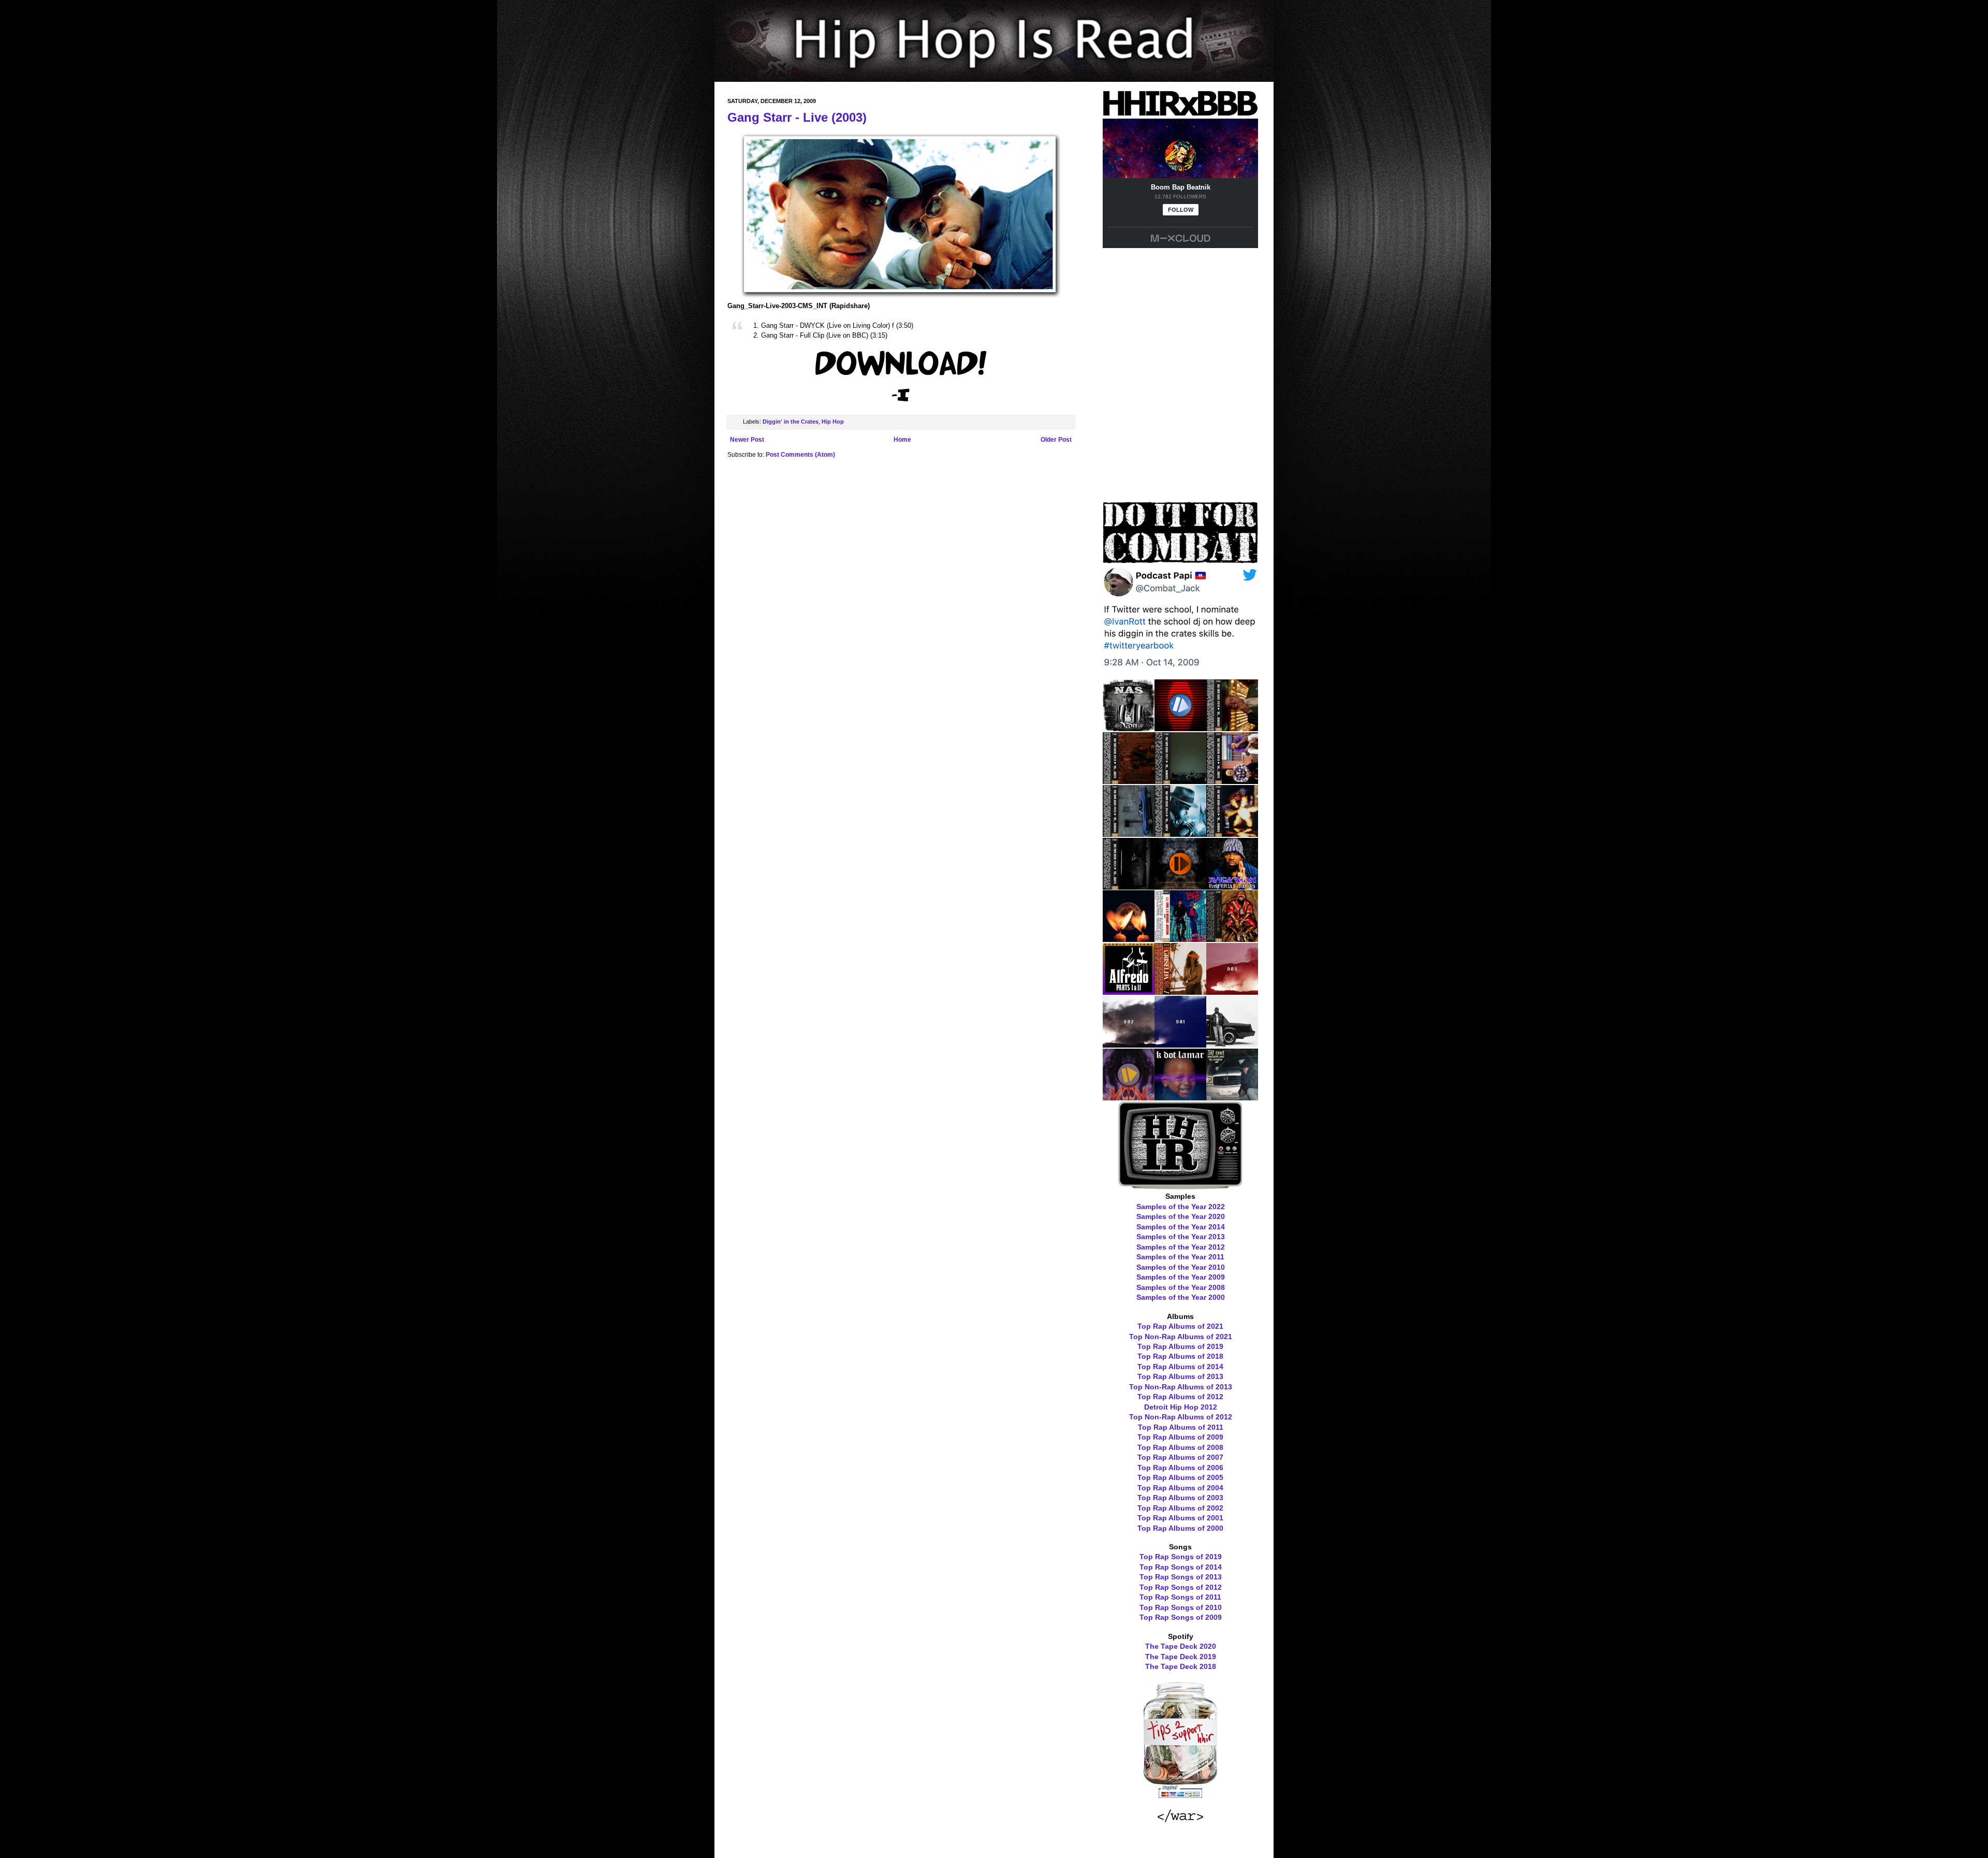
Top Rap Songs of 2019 (1181, 1557)
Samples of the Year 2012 (1181, 1247)
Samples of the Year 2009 (1181, 1277)
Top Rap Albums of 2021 (1180, 1326)
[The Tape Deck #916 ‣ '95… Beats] (1232, 780)
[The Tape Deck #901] (1180, 1044)
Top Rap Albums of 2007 (1180, 1457)
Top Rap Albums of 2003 (1180, 1498)
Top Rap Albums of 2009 (1180, 1437)
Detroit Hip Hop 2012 (1181, 1407)
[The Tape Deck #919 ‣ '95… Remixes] (1232, 728)
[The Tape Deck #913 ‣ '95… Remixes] (1232, 833)
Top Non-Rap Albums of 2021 (1181, 1337)
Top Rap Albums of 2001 (1180, 1518)
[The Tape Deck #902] (1129, 1044)
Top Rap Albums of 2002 (1180, 1508)
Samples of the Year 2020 (1181, 1216)
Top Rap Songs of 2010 (1181, 1607)
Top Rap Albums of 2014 (1180, 1367)
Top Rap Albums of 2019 (1180, 1346)
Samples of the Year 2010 (1181, 1267)
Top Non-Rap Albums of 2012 (1181, 1417)
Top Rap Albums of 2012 (1180, 1397)
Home (902, 440)
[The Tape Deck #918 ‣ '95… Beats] (1129, 780)
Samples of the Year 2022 (1181, 1207)
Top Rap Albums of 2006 (1180, 1468)
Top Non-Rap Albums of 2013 (1181, 1387)
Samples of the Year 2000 (1181, 1297)
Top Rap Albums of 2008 (1180, 1447)
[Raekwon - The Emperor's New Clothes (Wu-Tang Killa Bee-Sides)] (1232, 938)
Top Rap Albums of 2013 (1180, 1376)
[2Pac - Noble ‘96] (1129, 938)
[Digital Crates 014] (1180, 886)
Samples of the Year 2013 (1181, 1237)
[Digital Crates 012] (1129, 1097)
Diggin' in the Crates (791, 422)
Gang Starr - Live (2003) (797, 117)
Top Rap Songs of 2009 (1181, 1617)
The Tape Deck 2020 (1181, 1646)
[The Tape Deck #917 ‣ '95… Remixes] (1180, 780)
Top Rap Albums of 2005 (1180, 1477)
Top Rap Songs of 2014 (1181, 1567)
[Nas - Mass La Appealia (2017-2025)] (1129, 728)
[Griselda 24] (1180, 991)
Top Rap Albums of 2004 (1180, 1488)
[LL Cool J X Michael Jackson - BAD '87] (1180, 938)
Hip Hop (833, 422)
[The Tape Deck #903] (1232, 991)
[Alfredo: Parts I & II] (1129, 991)
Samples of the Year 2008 (1181, 1287)
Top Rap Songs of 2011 (1180, 1597)
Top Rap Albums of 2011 (1181, 1427)
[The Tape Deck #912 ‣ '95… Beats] (1129, 886)
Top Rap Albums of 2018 (1180, 1356)
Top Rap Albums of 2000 (1180, 1528)
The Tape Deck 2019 (1181, 1657)
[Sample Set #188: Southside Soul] (1232, 1097)
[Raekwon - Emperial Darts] (1232, 886)
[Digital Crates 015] (1180, 728)
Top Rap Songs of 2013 (1181, 1577)
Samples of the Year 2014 (1181, 1227)
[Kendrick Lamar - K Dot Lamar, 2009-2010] (1180, 1097)
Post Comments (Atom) (800, 455)
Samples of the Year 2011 (1180, 1257)
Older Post (1056, 440)
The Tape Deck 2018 (1181, 1666)
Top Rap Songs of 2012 (1181, 1587)
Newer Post (747, 440)
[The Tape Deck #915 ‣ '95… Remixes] (1129, 833)
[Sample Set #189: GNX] (1232, 1044)
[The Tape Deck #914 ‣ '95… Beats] (1180, 833)
